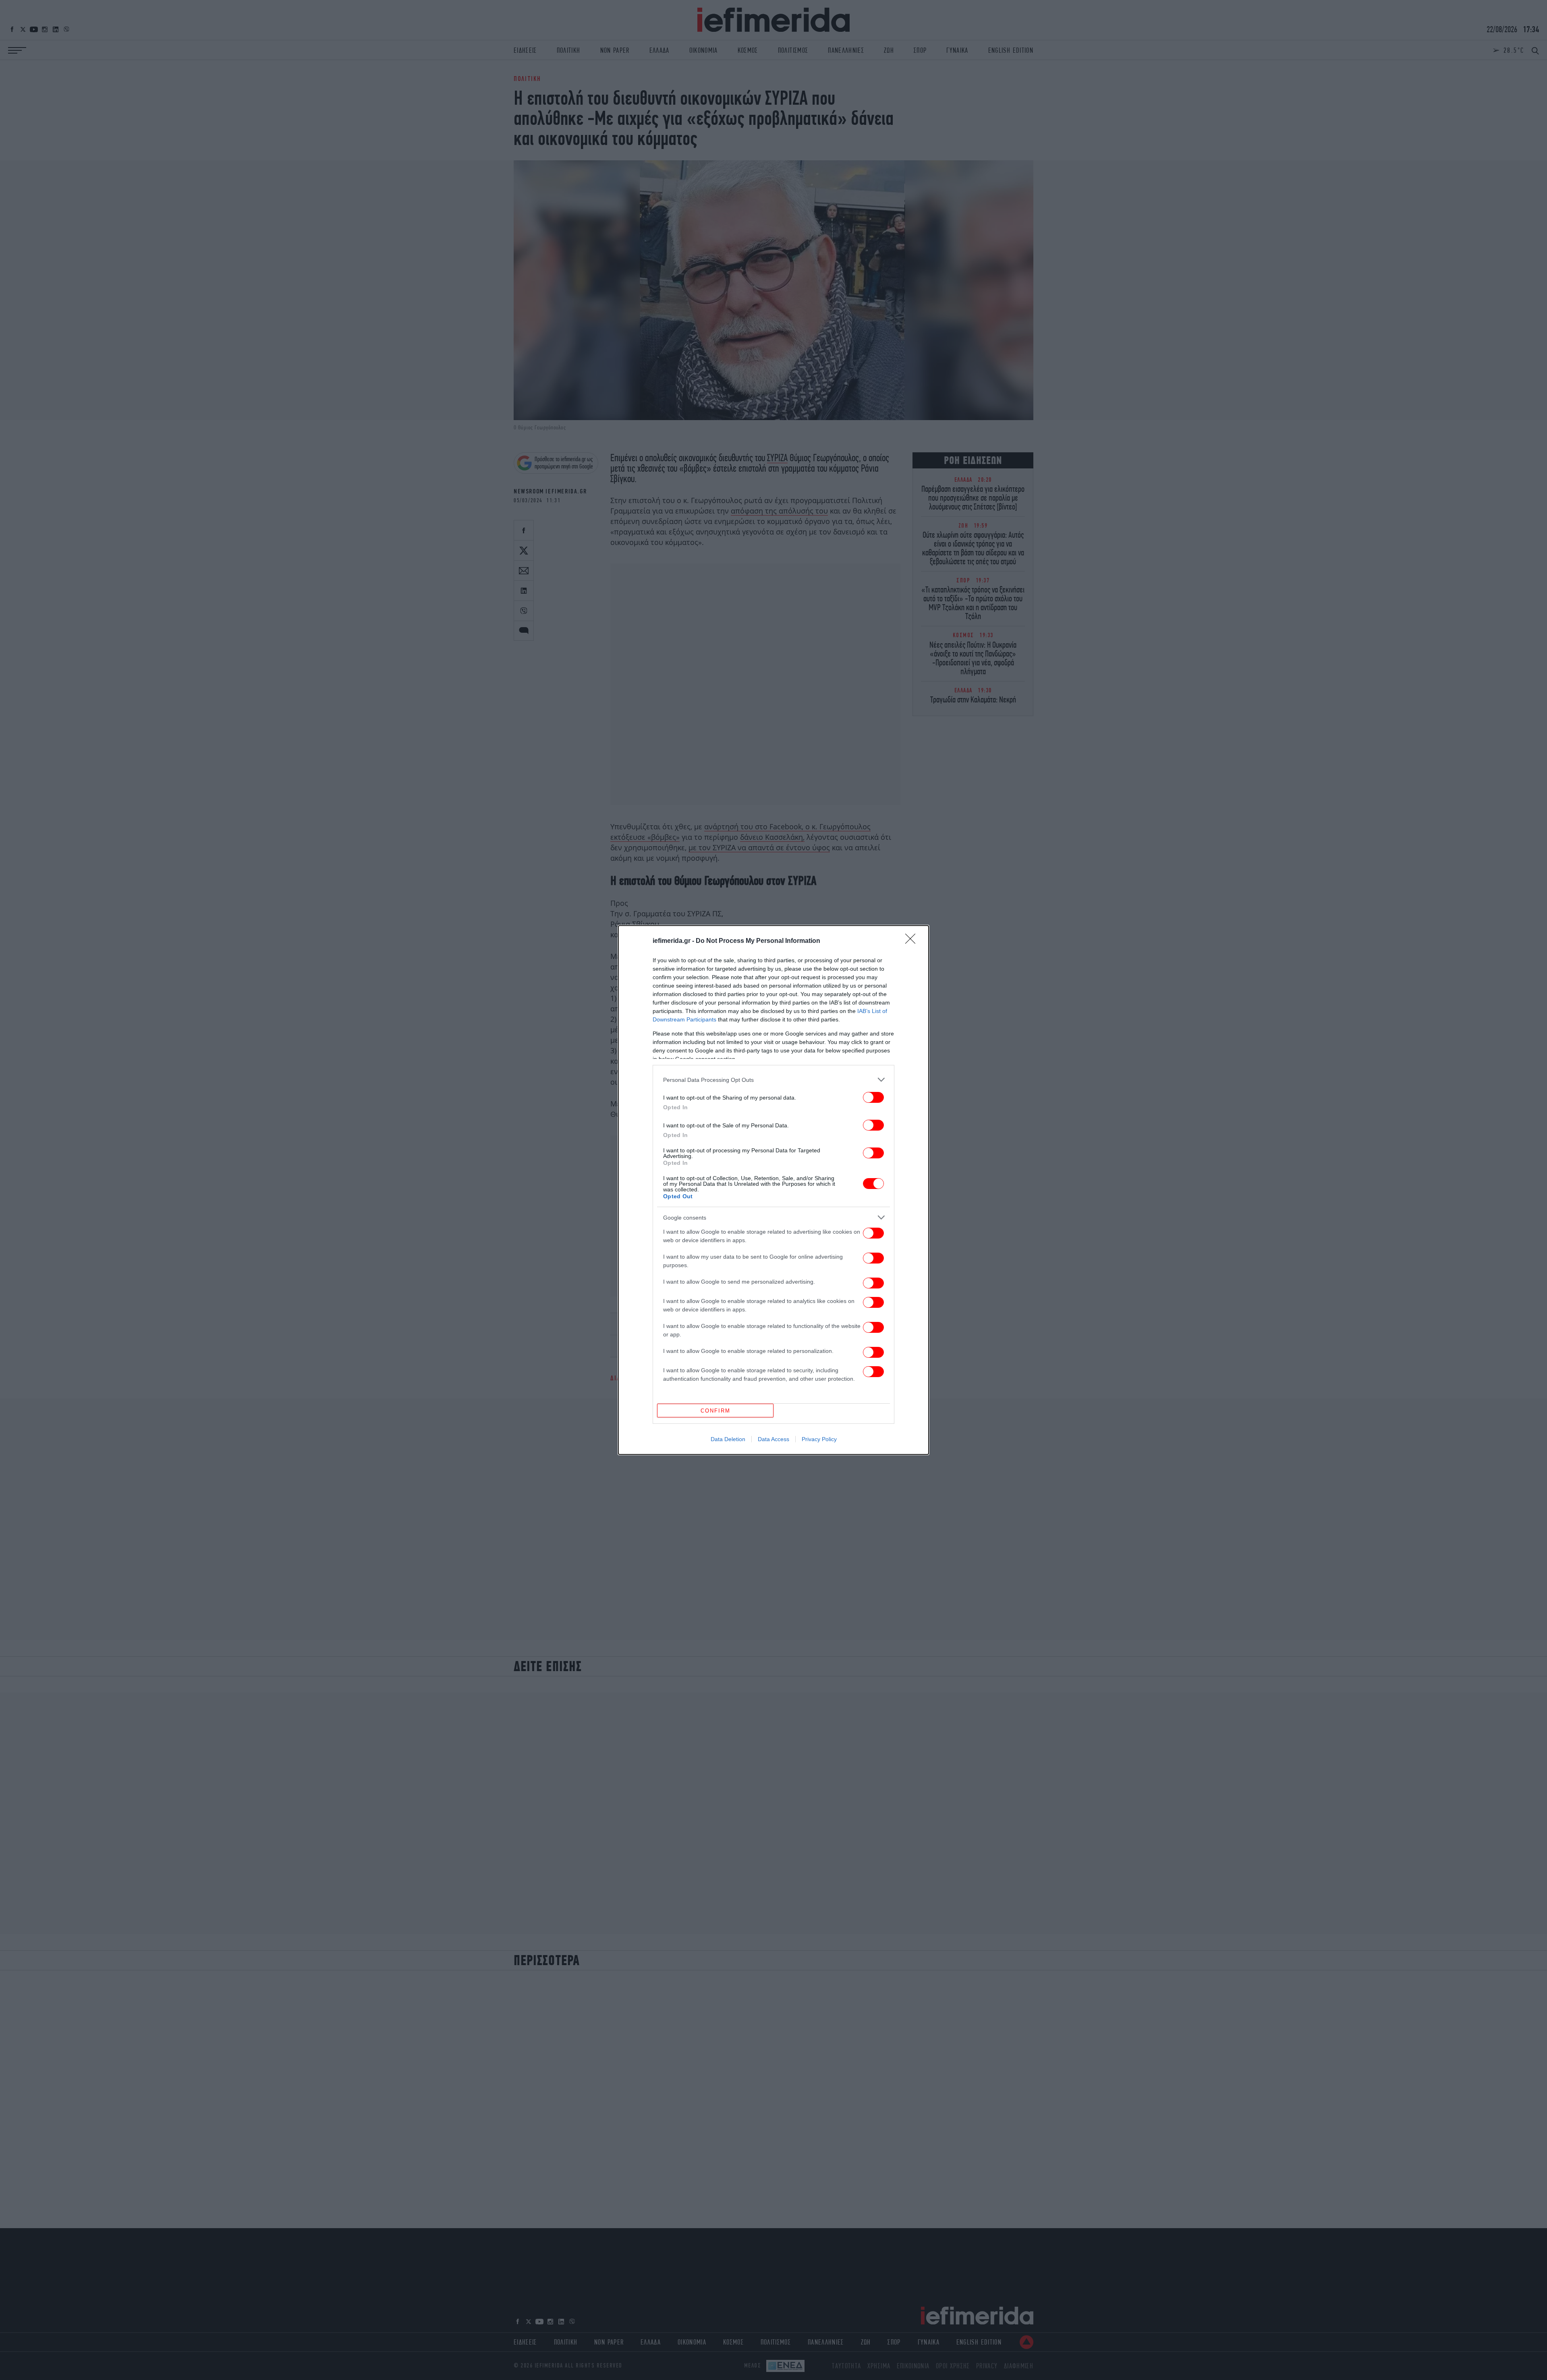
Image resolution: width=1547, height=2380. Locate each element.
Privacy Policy (819, 1439)
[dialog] (773, 1190)
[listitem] (773, 1080)
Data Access (773, 1439)
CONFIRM (715, 1411)
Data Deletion (728, 1439)
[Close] (913, 941)
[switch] (873, 1097)
